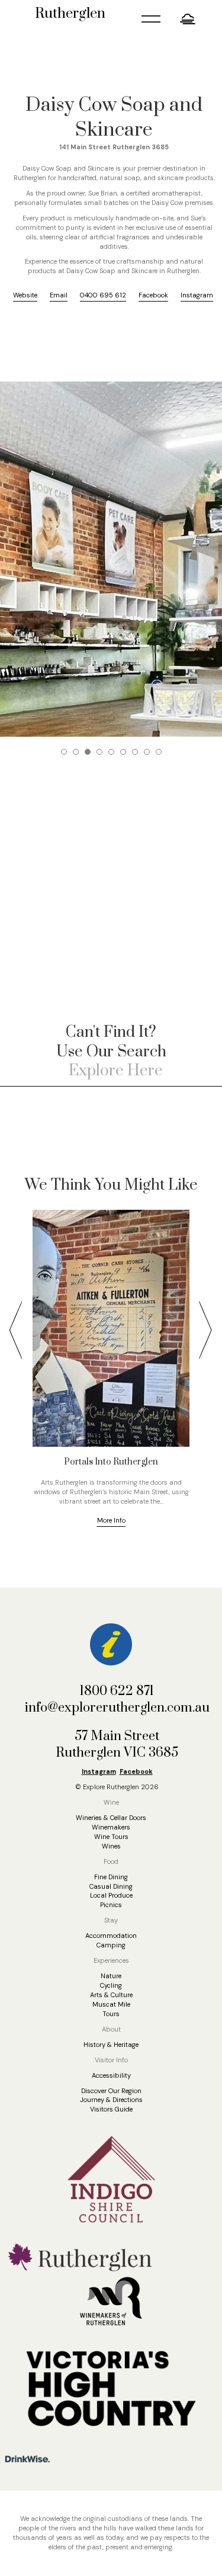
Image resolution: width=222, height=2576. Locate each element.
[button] (189, 19)
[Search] (207, 1071)
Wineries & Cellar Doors (111, 1818)
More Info (111, 1520)
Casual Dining (111, 1886)
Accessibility (111, 2075)
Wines (111, 1846)
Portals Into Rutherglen (111, 1462)
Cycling (111, 1985)
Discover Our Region (111, 2091)
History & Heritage (111, 2045)
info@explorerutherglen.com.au (117, 1708)
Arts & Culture (111, 1995)
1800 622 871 (117, 1691)
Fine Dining (111, 1877)
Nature (111, 1976)
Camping (111, 1945)
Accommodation (111, 1936)
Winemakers (111, 1827)
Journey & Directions (111, 2100)
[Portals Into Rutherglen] (111, 1328)
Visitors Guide (111, 2109)
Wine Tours (111, 1837)
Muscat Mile (111, 2004)
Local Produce (111, 1895)
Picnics (111, 1905)
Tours (111, 2014)
